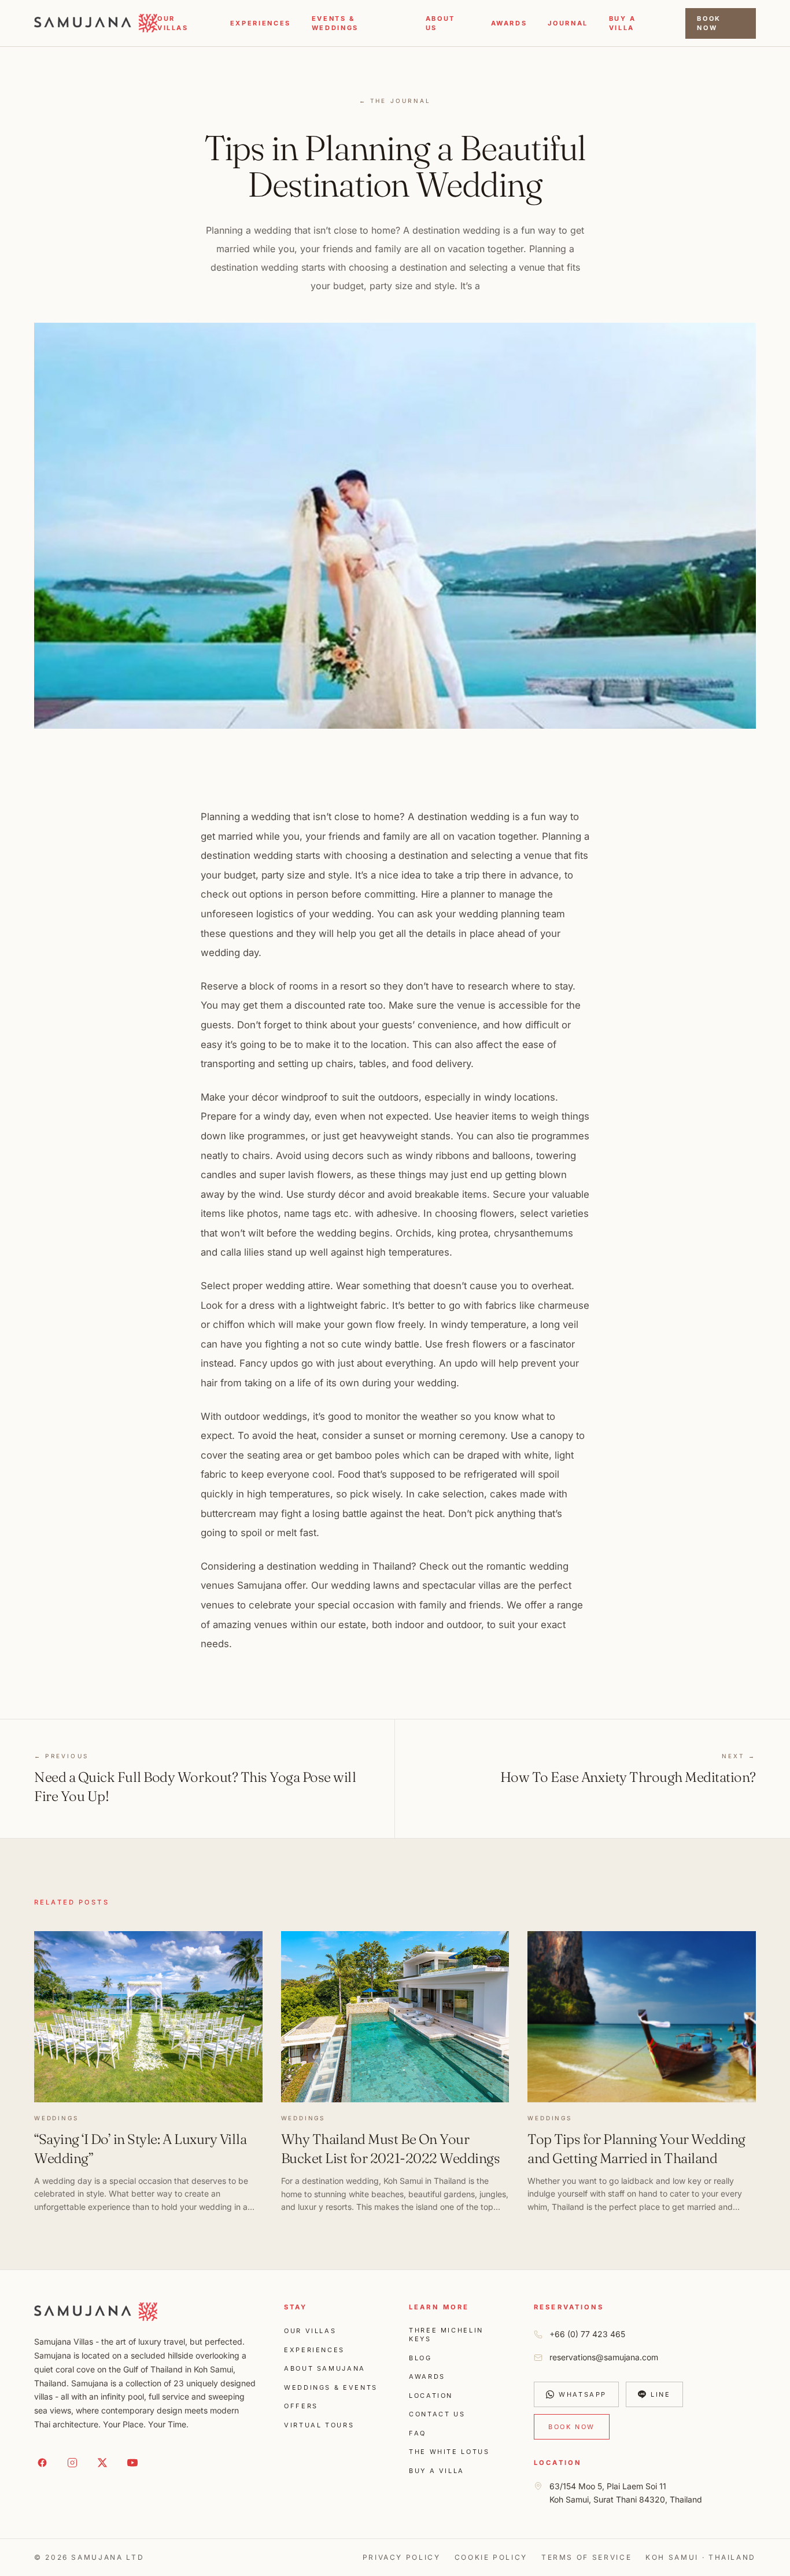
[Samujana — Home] (96, 23)
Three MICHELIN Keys (446, 2335)
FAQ (418, 2433)
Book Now (709, 23)
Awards (509, 23)
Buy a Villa (437, 2471)
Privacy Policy (402, 2557)
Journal (568, 23)
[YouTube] (132, 2463)
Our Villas (173, 23)
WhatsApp (583, 2394)
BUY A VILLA (623, 23)
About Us (440, 23)
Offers (301, 2406)
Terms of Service (586, 2557)
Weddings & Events (331, 2387)
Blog (420, 2358)
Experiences (261, 23)
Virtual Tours (319, 2425)
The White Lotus (449, 2452)
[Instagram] (72, 2463)
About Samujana (325, 2368)
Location (431, 2396)
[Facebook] (42, 2463)
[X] (102, 2463)
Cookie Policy (491, 2557)
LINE (661, 2394)
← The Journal (395, 101)
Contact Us (437, 2414)
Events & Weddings (335, 23)
